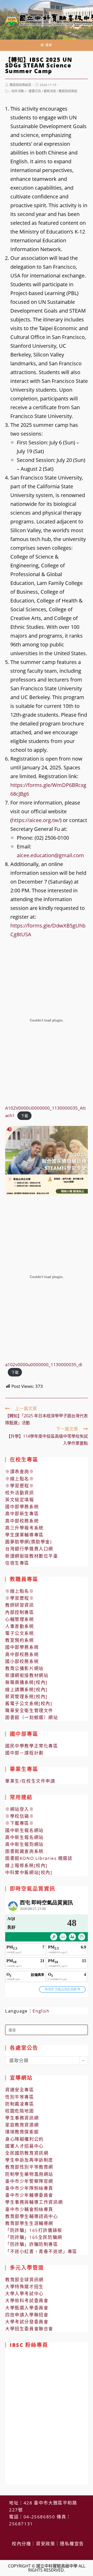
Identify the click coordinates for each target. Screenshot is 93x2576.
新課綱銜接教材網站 (27, 1675)
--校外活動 (17, 91)
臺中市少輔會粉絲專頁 (29, 2209)
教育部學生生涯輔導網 (29, 2223)
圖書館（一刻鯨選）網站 (32, 1717)
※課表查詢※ (20, 1471)
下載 (25, 1116)
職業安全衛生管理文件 (29, 1710)
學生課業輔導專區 (24, 1535)
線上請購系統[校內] (26, 1689)
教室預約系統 (20, 1640)
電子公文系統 (20, 1633)
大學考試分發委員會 (27, 2322)
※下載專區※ (20, 1823)
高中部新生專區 (22, 1514)
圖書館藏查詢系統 (24, 1851)
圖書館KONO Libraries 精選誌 (39, 1858)
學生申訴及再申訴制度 (29, 2160)
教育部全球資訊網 (24, 2280)
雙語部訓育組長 (20, 85)
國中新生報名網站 (24, 1830)
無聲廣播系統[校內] (26, 1682)
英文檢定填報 (20, 1500)
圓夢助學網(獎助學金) (29, 1542)
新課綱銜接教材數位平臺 (32, 1556)
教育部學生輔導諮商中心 (32, 2216)
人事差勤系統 (20, 1626)
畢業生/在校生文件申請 (30, 1781)
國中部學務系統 (22, 1507)
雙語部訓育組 (68, 91)
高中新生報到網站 (24, 1844)
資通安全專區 (20, 2090)
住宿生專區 (17, 1563)
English (41, 2011)
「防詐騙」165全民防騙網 (34, 2237)
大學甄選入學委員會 (27, 2308)
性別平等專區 (20, 2097)
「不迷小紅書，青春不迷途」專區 (41, 2251)
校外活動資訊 (20, 1493)
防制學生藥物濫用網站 (29, 2174)
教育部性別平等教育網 (29, 2167)
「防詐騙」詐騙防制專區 (32, 2244)
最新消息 (50, 91)
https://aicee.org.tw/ (36, 820)
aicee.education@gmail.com (50, 855)
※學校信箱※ (20, 1816)
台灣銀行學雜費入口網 (29, 1549)
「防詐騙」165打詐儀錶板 (34, 2230)
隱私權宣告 (72, 2544)
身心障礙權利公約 (24, 2139)
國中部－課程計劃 (24, 1753)
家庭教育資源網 (22, 2125)
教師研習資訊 (20, 1605)
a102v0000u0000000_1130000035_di (44, 1364)
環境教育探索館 (22, 2132)
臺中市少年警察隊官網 (29, 2181)
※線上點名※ (20, 1479)
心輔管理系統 (20, 1619)
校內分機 (21, 2544)
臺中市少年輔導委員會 (29, 2195)
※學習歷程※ (20, 1486)
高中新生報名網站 (24, 1837)
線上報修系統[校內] (26, 1865)
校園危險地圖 (20, 2111)
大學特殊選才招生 (24, 2287)
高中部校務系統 (22, 1521)
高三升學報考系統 (24, 1528)
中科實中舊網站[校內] (29, 1872)
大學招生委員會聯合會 (29, 2329)
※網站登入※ (20, 1809)
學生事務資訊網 (22, 2118)
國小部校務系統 (22, 1661)
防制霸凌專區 (20, 2104)
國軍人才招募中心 (24, 2146)
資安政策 (45, 2544)
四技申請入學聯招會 (27, 2315)
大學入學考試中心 (24, 2293)
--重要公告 (34, 91)
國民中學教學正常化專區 (32, 1746)
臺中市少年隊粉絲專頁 (29, 2188)
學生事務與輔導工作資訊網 (34, 2202)
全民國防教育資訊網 (27, 2153)
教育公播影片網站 (24, 1668)
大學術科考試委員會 (27, 2300)
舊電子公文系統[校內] (29, 1703)
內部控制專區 (20, 1612)
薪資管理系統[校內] (26, 1696)
